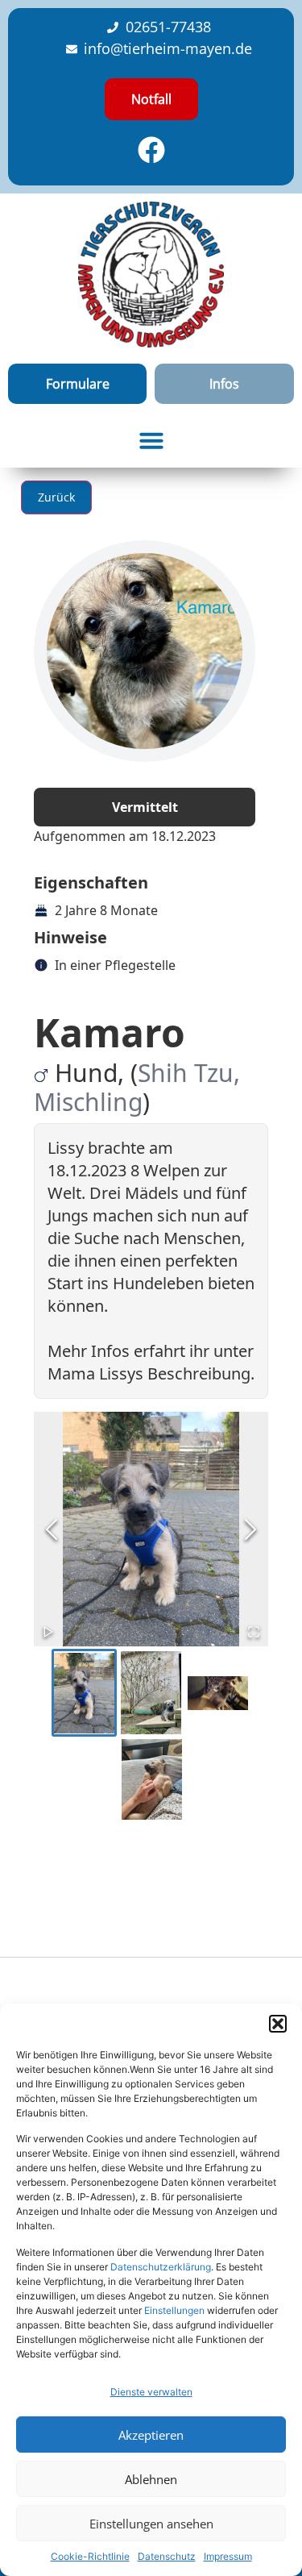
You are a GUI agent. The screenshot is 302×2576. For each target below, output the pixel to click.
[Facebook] (151, 150)
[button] (278, 2024)
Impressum (228, 2556)
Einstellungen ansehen (151, 2524)
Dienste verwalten (151, 2392)
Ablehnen (151, 2479)
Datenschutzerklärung (161, 2267)
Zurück (56, 497)
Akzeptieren (151, 2435)
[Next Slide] (250, 1529)
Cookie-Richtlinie (90, 2556)
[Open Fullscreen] (254, 1632)
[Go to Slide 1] (84, 1693)
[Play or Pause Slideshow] (48, 1632)
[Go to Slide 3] (218, 1693)
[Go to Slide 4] (152, 1779)
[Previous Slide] (52, 1529)
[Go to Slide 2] (151, 1693)
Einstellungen (174, 2310)
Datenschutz (167, 2556)
